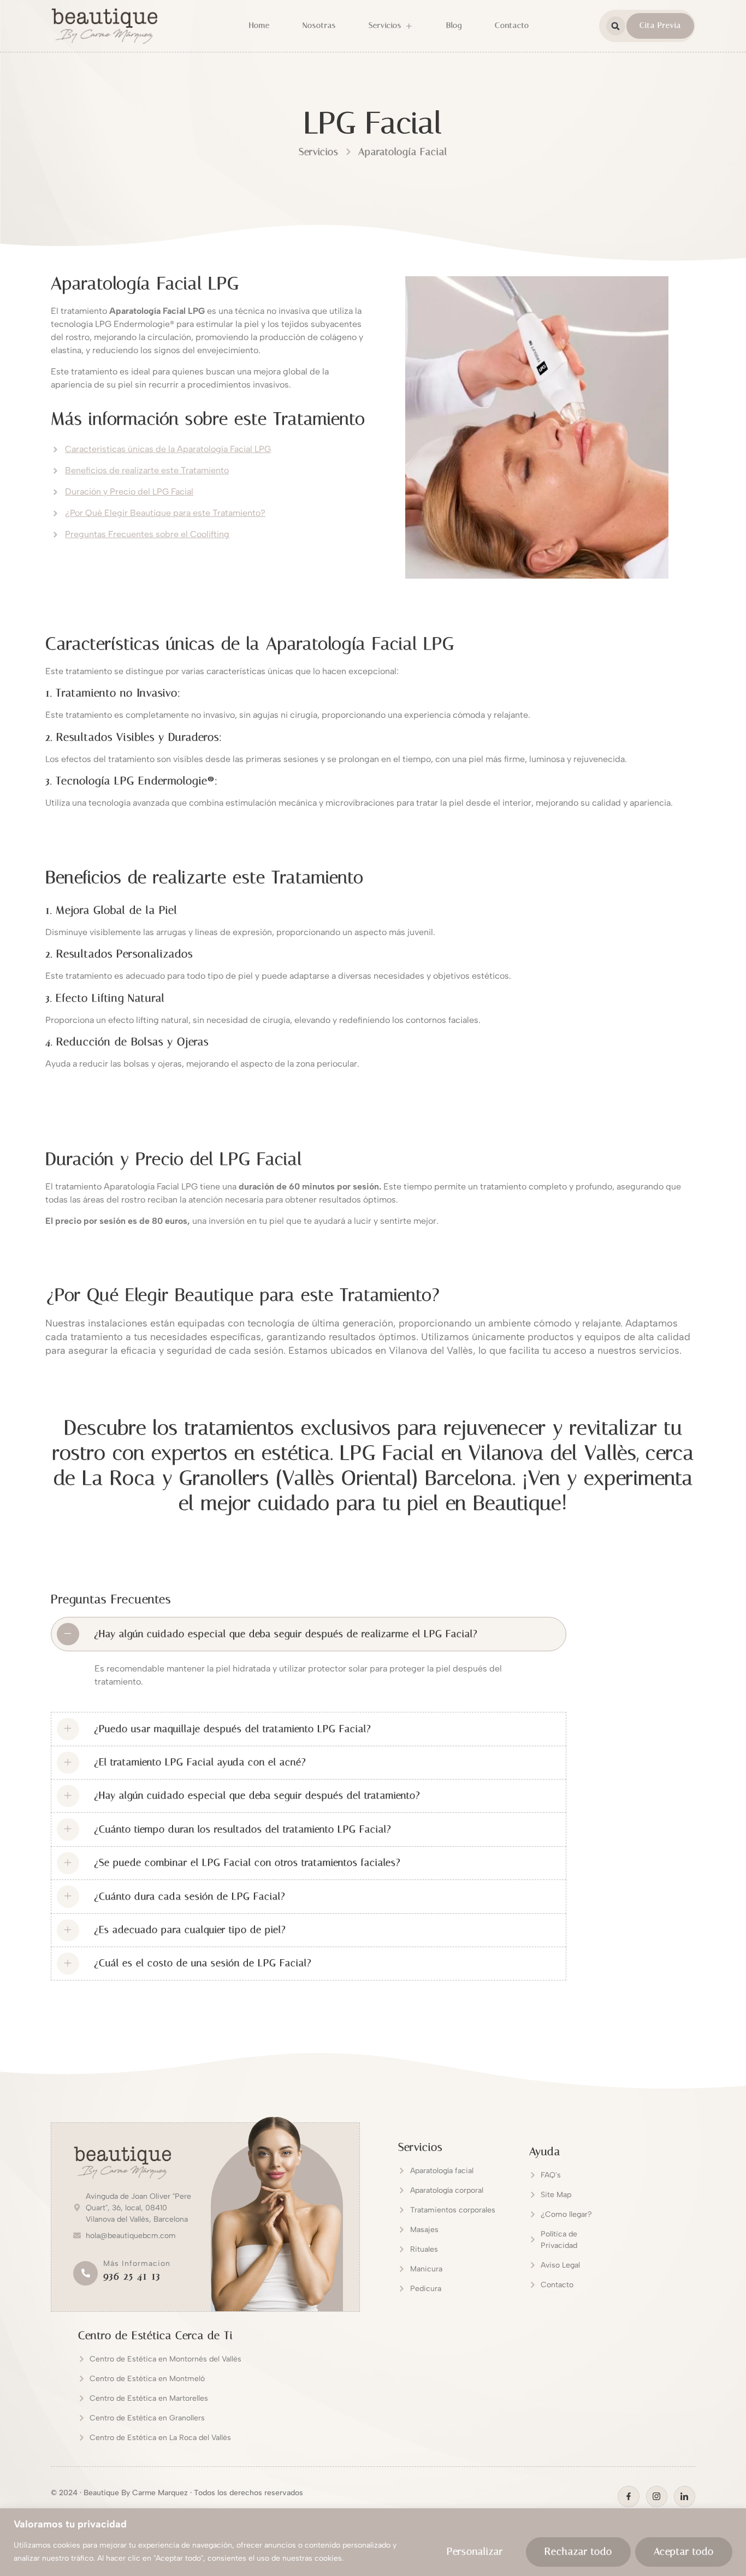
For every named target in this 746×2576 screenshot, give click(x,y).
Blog (454, 25)
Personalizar (475, 2551)
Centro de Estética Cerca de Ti (156, 2335)
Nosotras (319, 25)
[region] (373, 2542)
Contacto (512, 25)
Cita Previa (660, 25)
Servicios (385, 25)
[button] (616, 26)
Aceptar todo (684, 2551)
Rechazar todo (578, 2551)
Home (259, 25)
